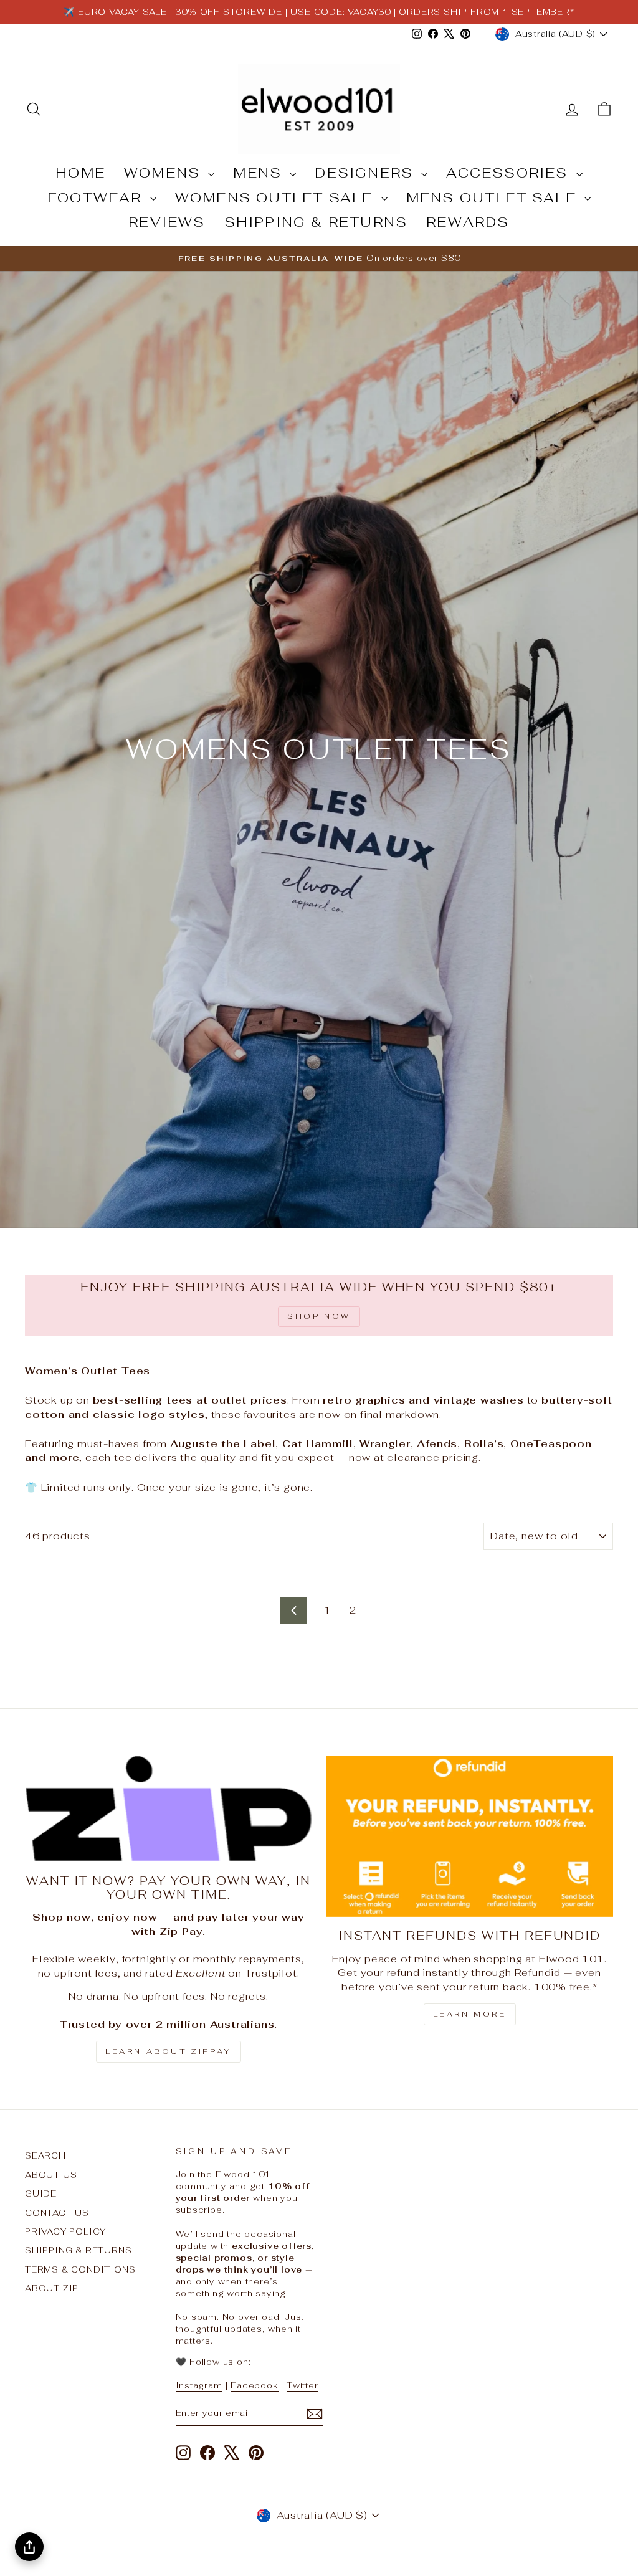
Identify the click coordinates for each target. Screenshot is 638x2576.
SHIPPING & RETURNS (316, 222)
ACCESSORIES (509, 173)
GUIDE (41, 2193)
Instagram (199, 2385)
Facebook (254, 2385)
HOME (80, 173)
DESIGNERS (366, 173)
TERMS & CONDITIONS (80, 2269)
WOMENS (164, 173)
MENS (260, 173)
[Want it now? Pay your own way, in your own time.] (169, 1809)
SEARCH (45, 2155)
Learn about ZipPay (169, 2051)
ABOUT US (51, 2175)
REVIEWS (167, 222)
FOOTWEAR (97, 197)
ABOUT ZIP (52, 2288)
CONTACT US (57, 2213)
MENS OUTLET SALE (494, 197)
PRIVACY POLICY (65, 2231)
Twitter (302, 2385)
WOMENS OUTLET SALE (277, 197)
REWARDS (468, 222)
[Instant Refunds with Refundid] (469, 1836)
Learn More (470, 2014)
